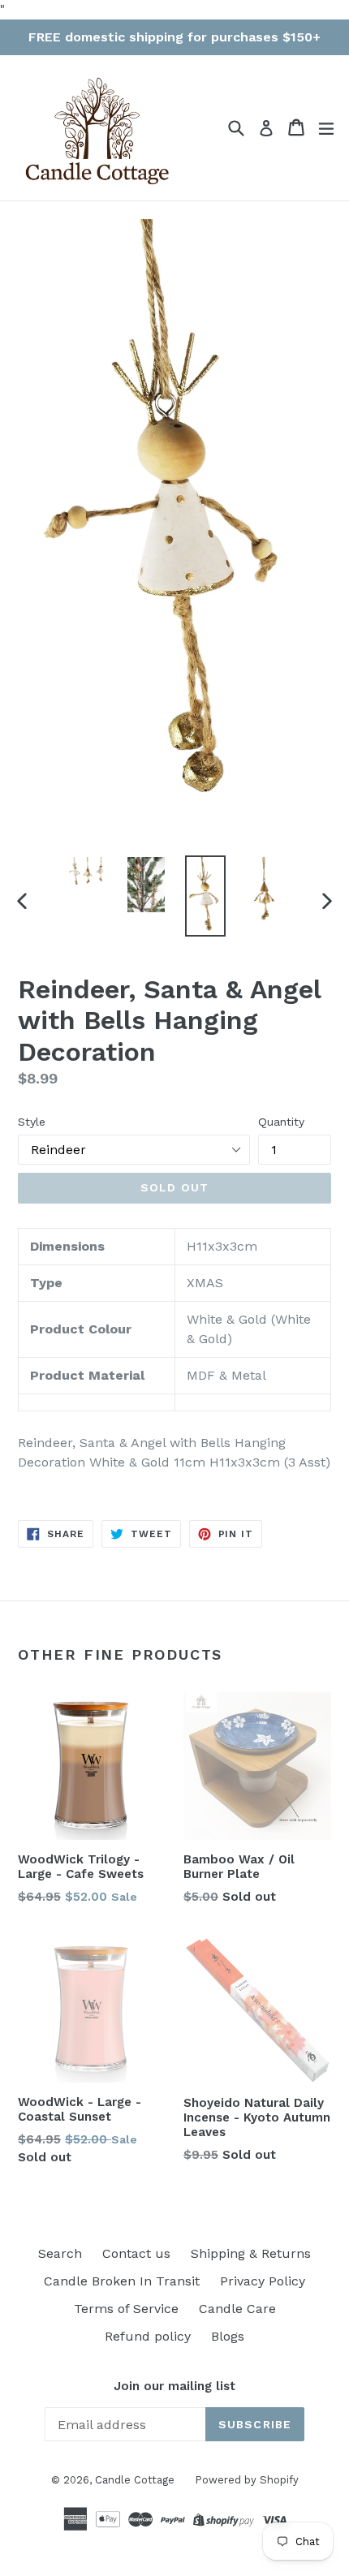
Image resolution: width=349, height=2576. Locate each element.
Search (60, 2253)
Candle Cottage (135, 2480)
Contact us (136, 2253)
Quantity (281, 1122)
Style (32, 1122)
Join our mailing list (174, 2386)
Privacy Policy (263, 2281)
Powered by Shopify (247, 2480)
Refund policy (148, 2336)
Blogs (228, 2336)
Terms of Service (126, 2309)
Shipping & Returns (251, 2253)
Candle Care (237, 2309)
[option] (86, 872)
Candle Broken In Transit (122, 2281)
